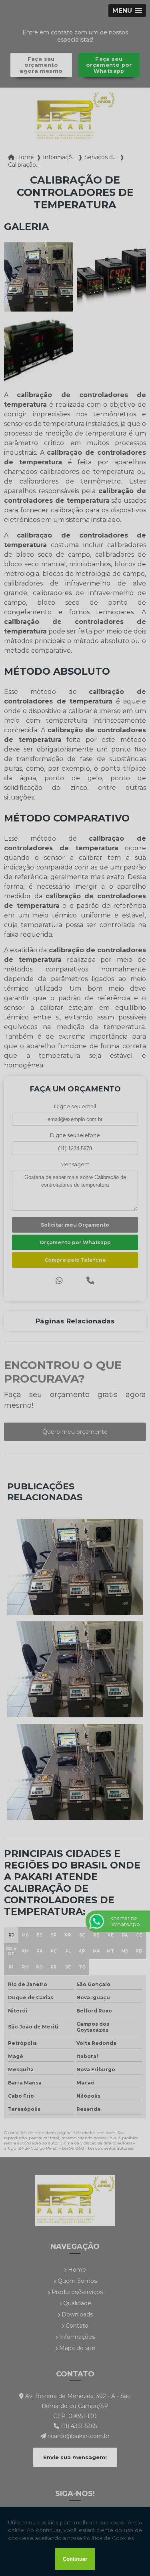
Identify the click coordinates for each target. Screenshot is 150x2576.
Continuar (75, 2559)
